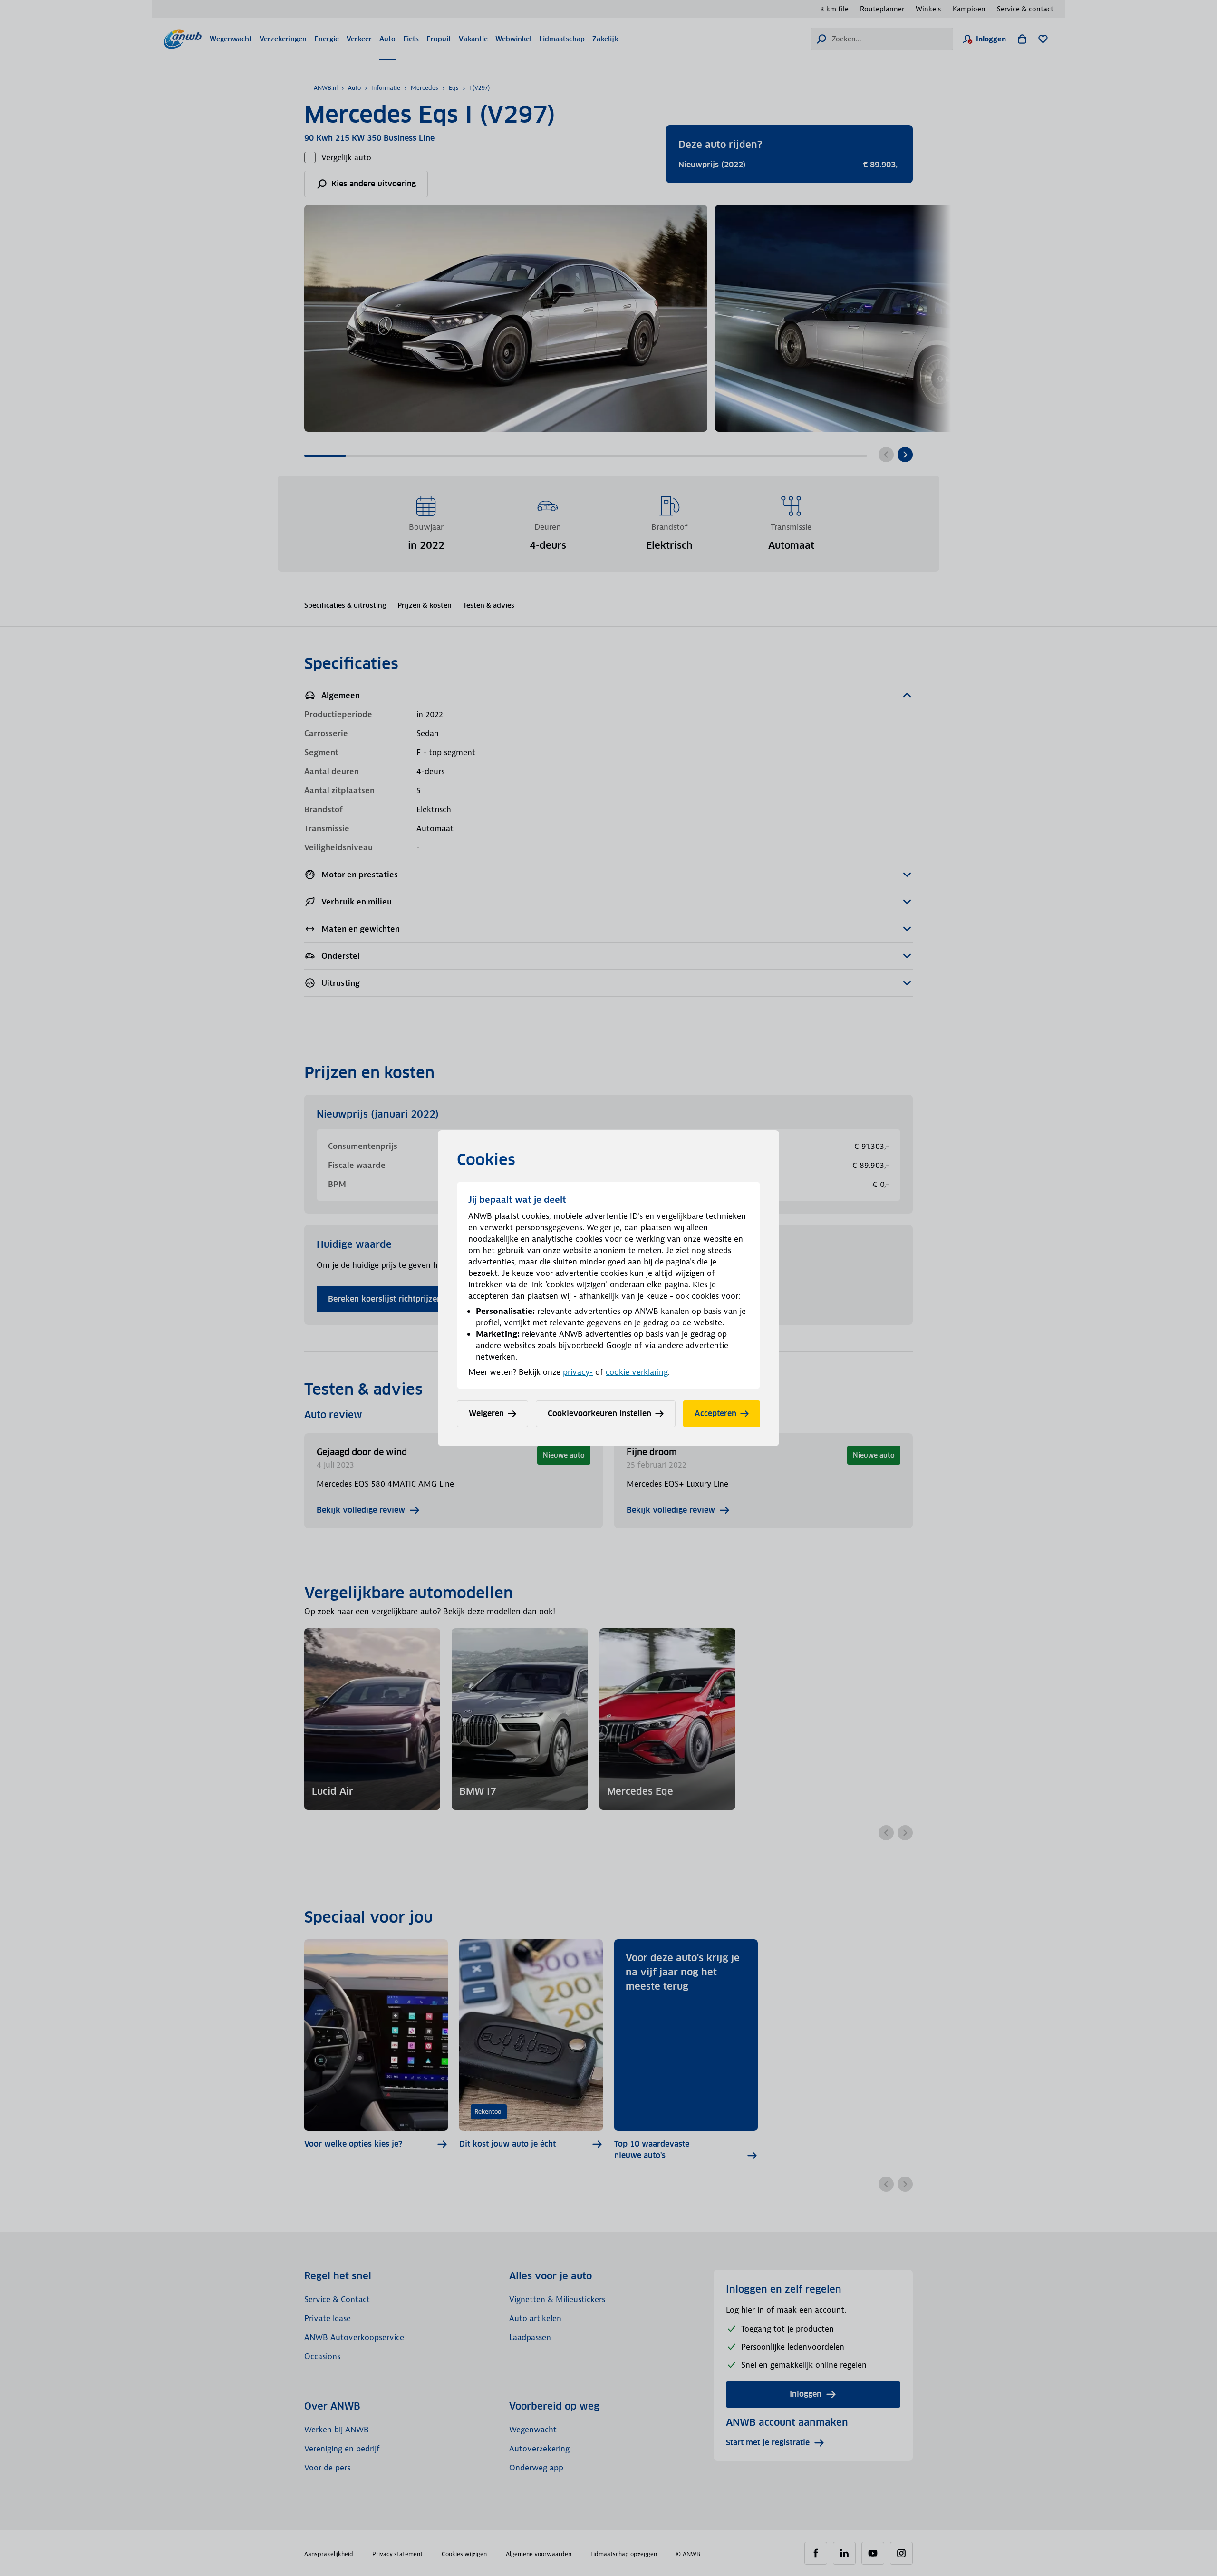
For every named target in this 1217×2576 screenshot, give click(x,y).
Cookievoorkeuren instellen (599, 1414)
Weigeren (486, 1414)
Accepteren (715, 1414)
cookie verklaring (637, 1372)
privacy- (578, 1372)
